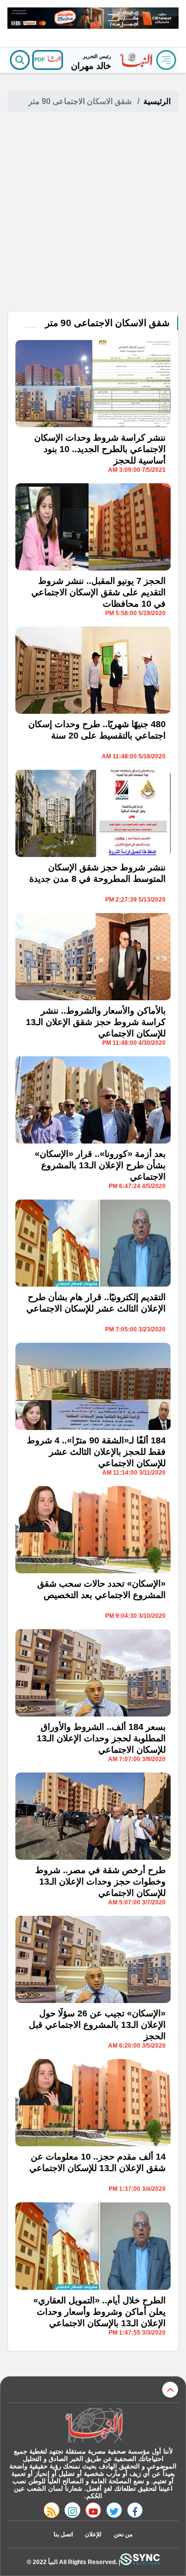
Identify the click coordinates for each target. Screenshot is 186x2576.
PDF (40, 59)
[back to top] (170, 2390)
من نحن (123, 2534)
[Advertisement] (93, 213)
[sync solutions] (140, 2562)
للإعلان (93, 2534)
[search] (20, 60)
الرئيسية (157, 101)
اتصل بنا (63, 2534)
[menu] (166, 60)
